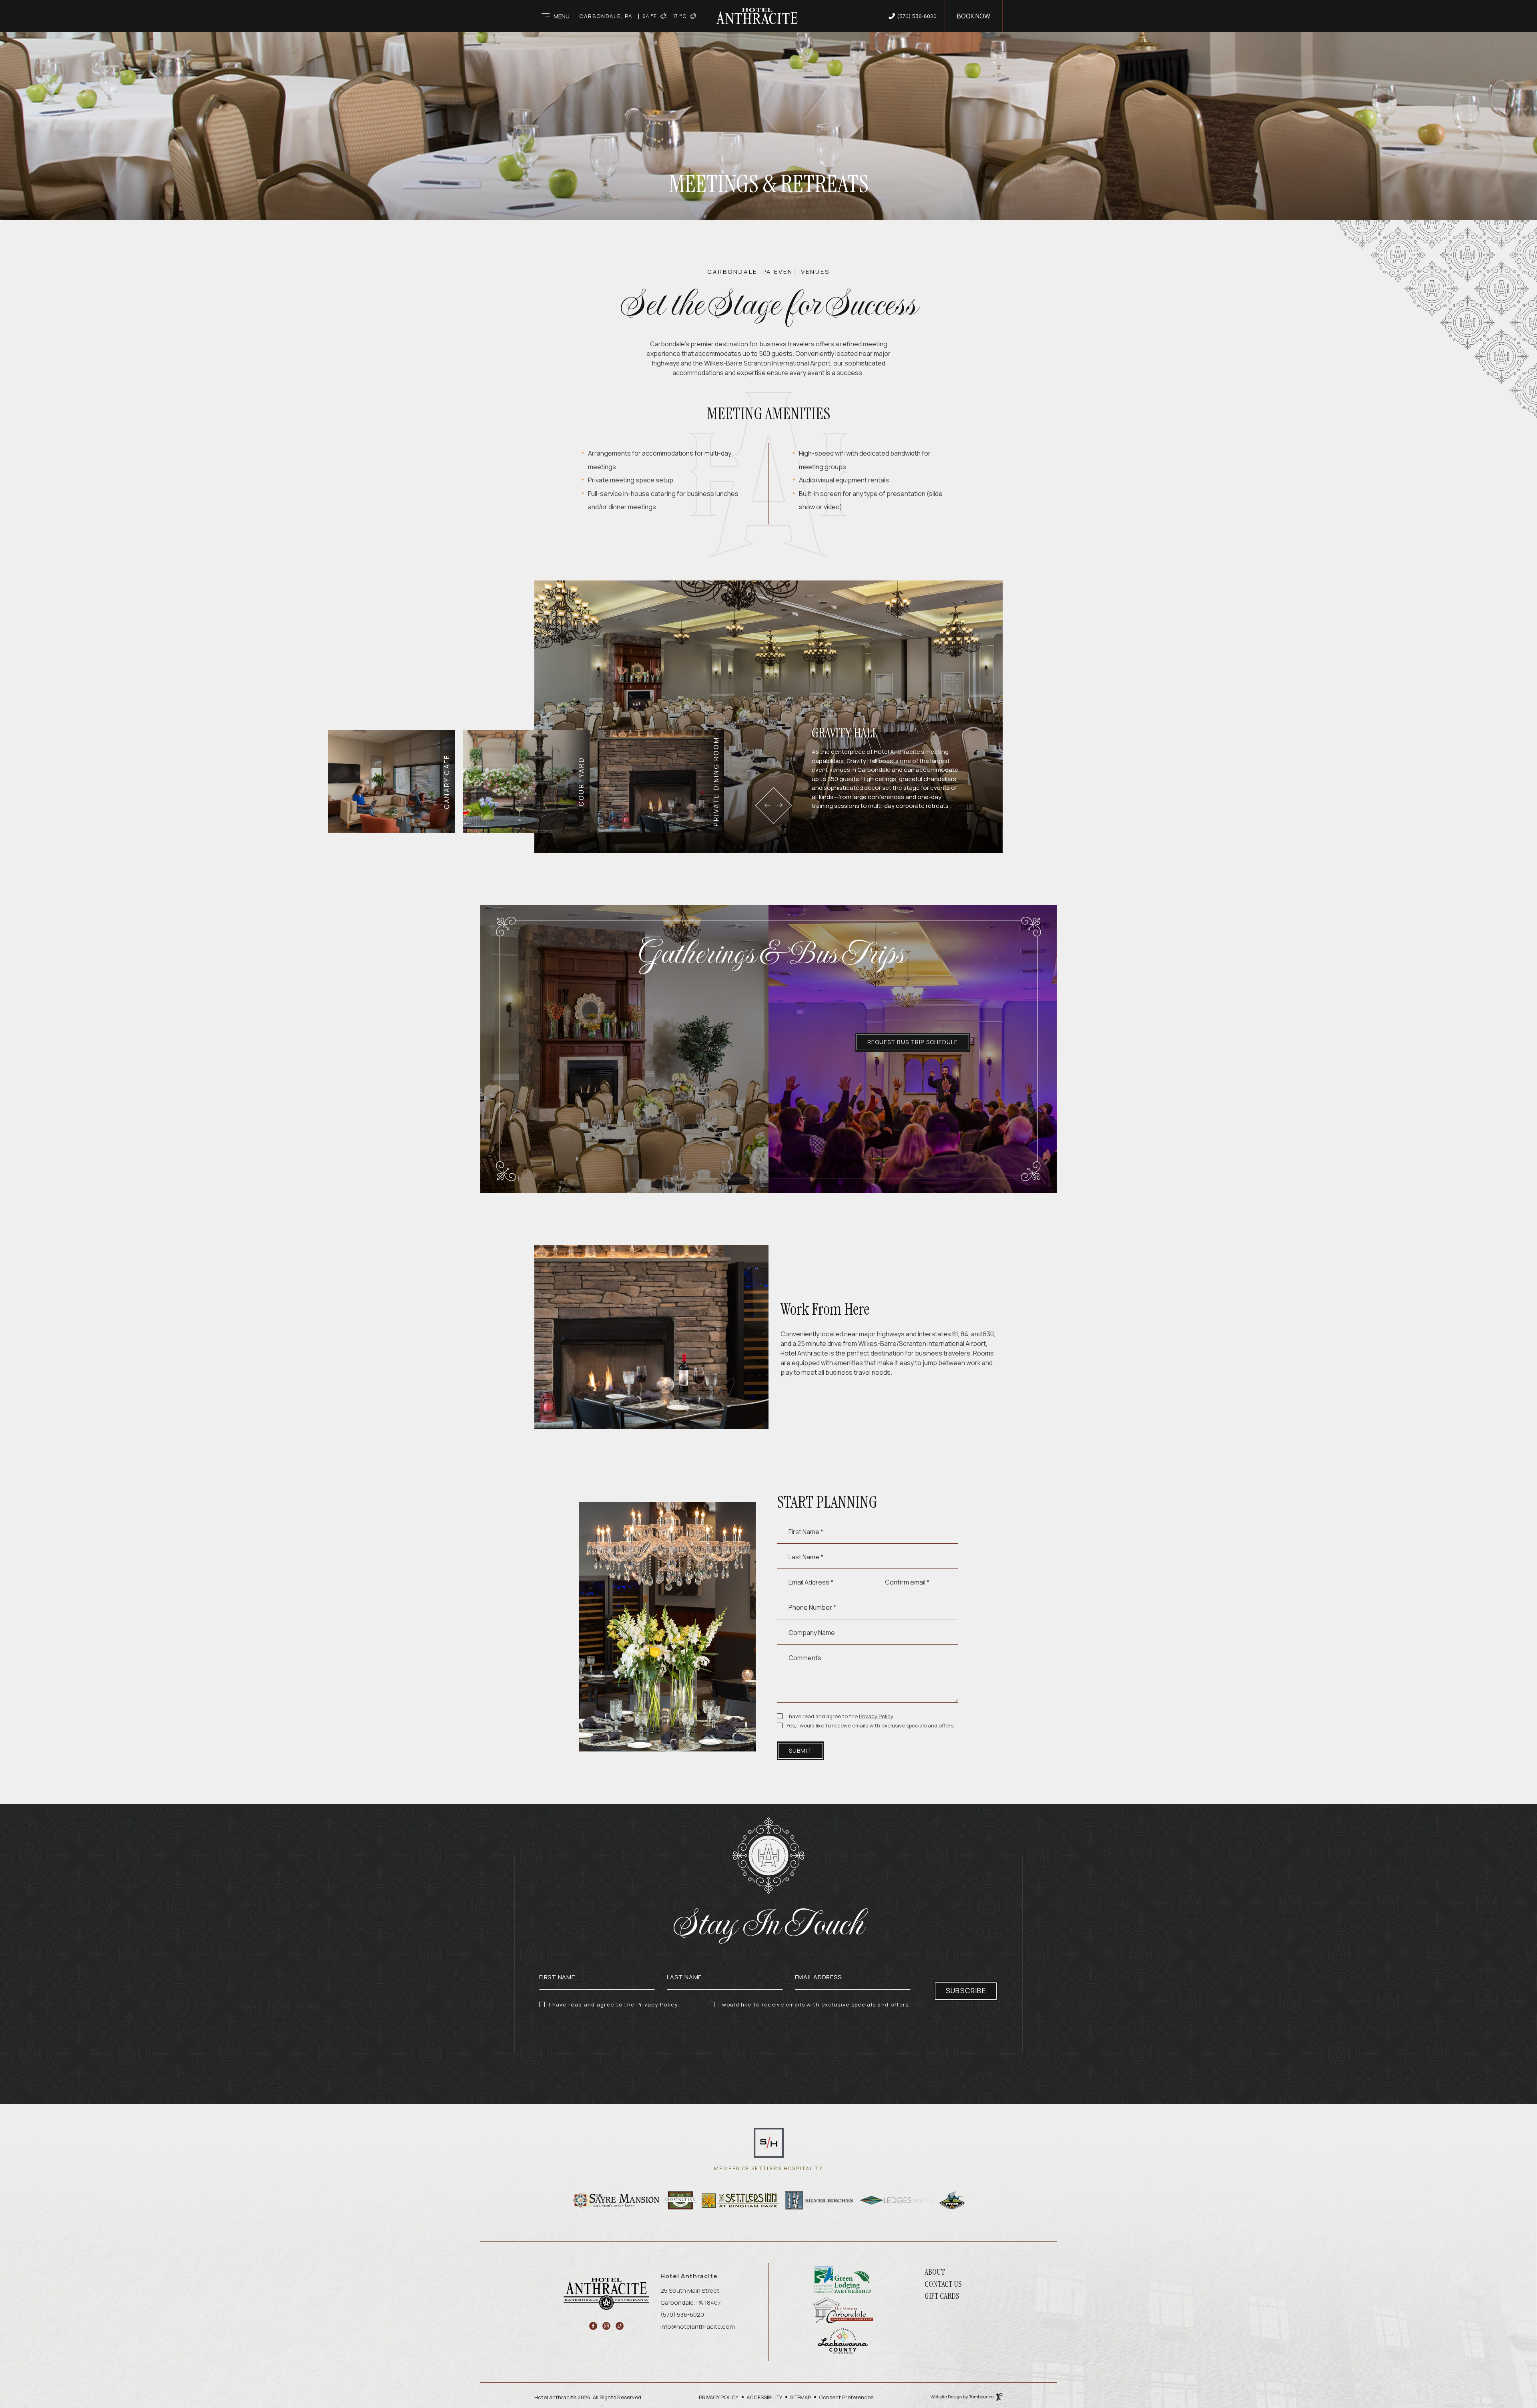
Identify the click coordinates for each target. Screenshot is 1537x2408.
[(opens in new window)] (769, 2142)
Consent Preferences (846, 2397)
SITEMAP (801, 2397)
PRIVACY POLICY (719, 2397)
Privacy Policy (876, 1716)
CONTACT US (943, 2284)
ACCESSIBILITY (764, 2397)
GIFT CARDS (942, 2296)
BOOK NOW (974, 16)
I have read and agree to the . (840, 1717)
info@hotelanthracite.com (698, 2327)
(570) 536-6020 (917, 16)
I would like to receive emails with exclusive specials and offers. (815, 2005)
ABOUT (935, 2272)
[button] (767, 805)
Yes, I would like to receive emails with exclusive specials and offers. (871, 1726)
